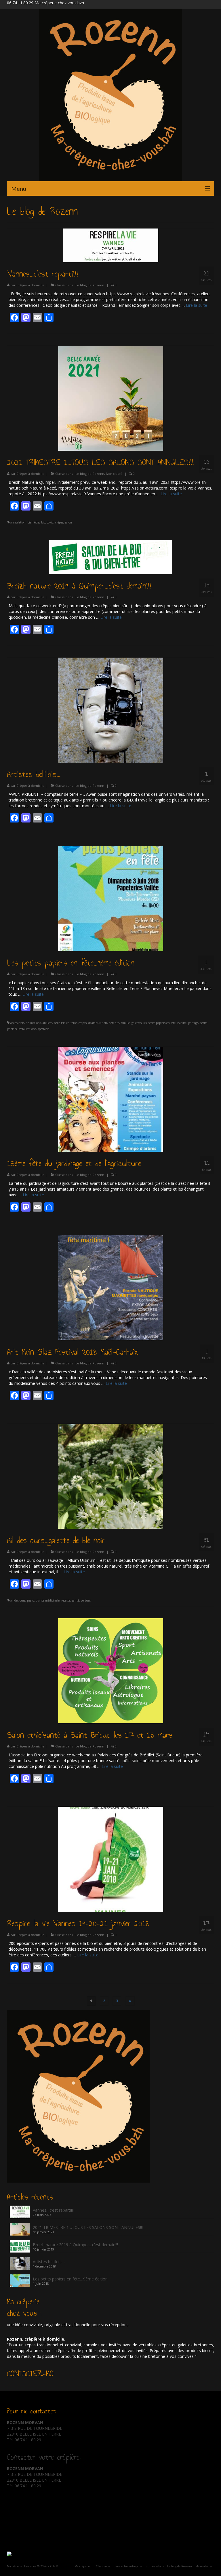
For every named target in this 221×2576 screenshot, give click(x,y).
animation (17, 1023)
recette (66, 1600)
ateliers (47, 1023)
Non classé (114, 474)
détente (114, 1023)
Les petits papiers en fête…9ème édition (70, 2279)
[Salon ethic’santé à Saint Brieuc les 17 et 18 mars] (111, 1670)
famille (125, 1023)
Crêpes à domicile (30, 285)
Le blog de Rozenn (90, 285)
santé (76, 1600)
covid (50, 522)
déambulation (98, 1023)
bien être (33, 522)
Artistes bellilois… (49, 2262)
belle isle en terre (65, 1023)
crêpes (59, 522)
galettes (137, 1023)
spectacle (43, 1029)
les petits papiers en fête (159, 1023)
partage (193, 1023)
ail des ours (18, 1600)
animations (33, 1023)
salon (68, 522)
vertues (86, 1600)
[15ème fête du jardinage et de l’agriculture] (111, 1099)
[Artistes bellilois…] (111, 710)
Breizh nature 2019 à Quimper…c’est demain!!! (75, 2245)
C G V (54, 2566)
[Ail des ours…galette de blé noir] (111, 1476)
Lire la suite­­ (197, 305)
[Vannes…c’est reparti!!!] (111, 245)
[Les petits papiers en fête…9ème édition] (111, 898)
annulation (18, 522)
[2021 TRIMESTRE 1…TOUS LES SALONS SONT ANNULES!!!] (111, 398)
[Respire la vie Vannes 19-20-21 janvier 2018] (111, 1859)
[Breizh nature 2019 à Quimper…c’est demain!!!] (110, 557)
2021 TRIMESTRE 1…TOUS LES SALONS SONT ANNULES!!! (88, 2227)
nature (182, 1023)
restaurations (27, 1029)
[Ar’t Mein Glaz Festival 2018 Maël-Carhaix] (111, 1287)
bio (43, 522)
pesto (31, 1600)
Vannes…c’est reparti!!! (53, 2210)
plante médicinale (48, 1600)
